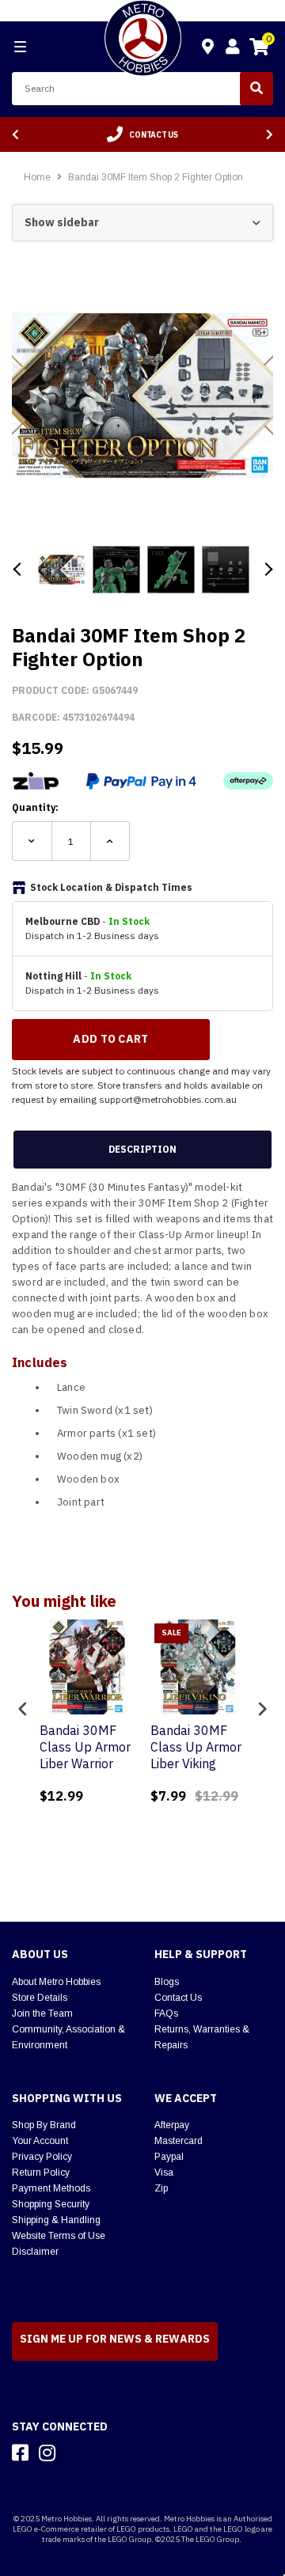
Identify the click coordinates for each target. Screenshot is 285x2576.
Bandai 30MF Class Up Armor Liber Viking (196, 1747)
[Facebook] (20, 2453)
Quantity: (35, 807)
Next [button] (267, 569)
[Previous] (15, 135)
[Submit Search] (256, 89)
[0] (259, 49)
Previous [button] (18, 569)
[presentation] (23, 1708)
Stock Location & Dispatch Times (111, 887)
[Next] (270, 135)
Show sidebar (62, 222)
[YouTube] (75, 2453)
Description (142, 1149)
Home (37, 177)
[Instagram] (47, 2453)
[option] (142, 134)
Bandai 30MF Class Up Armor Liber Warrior (85, 1747)
